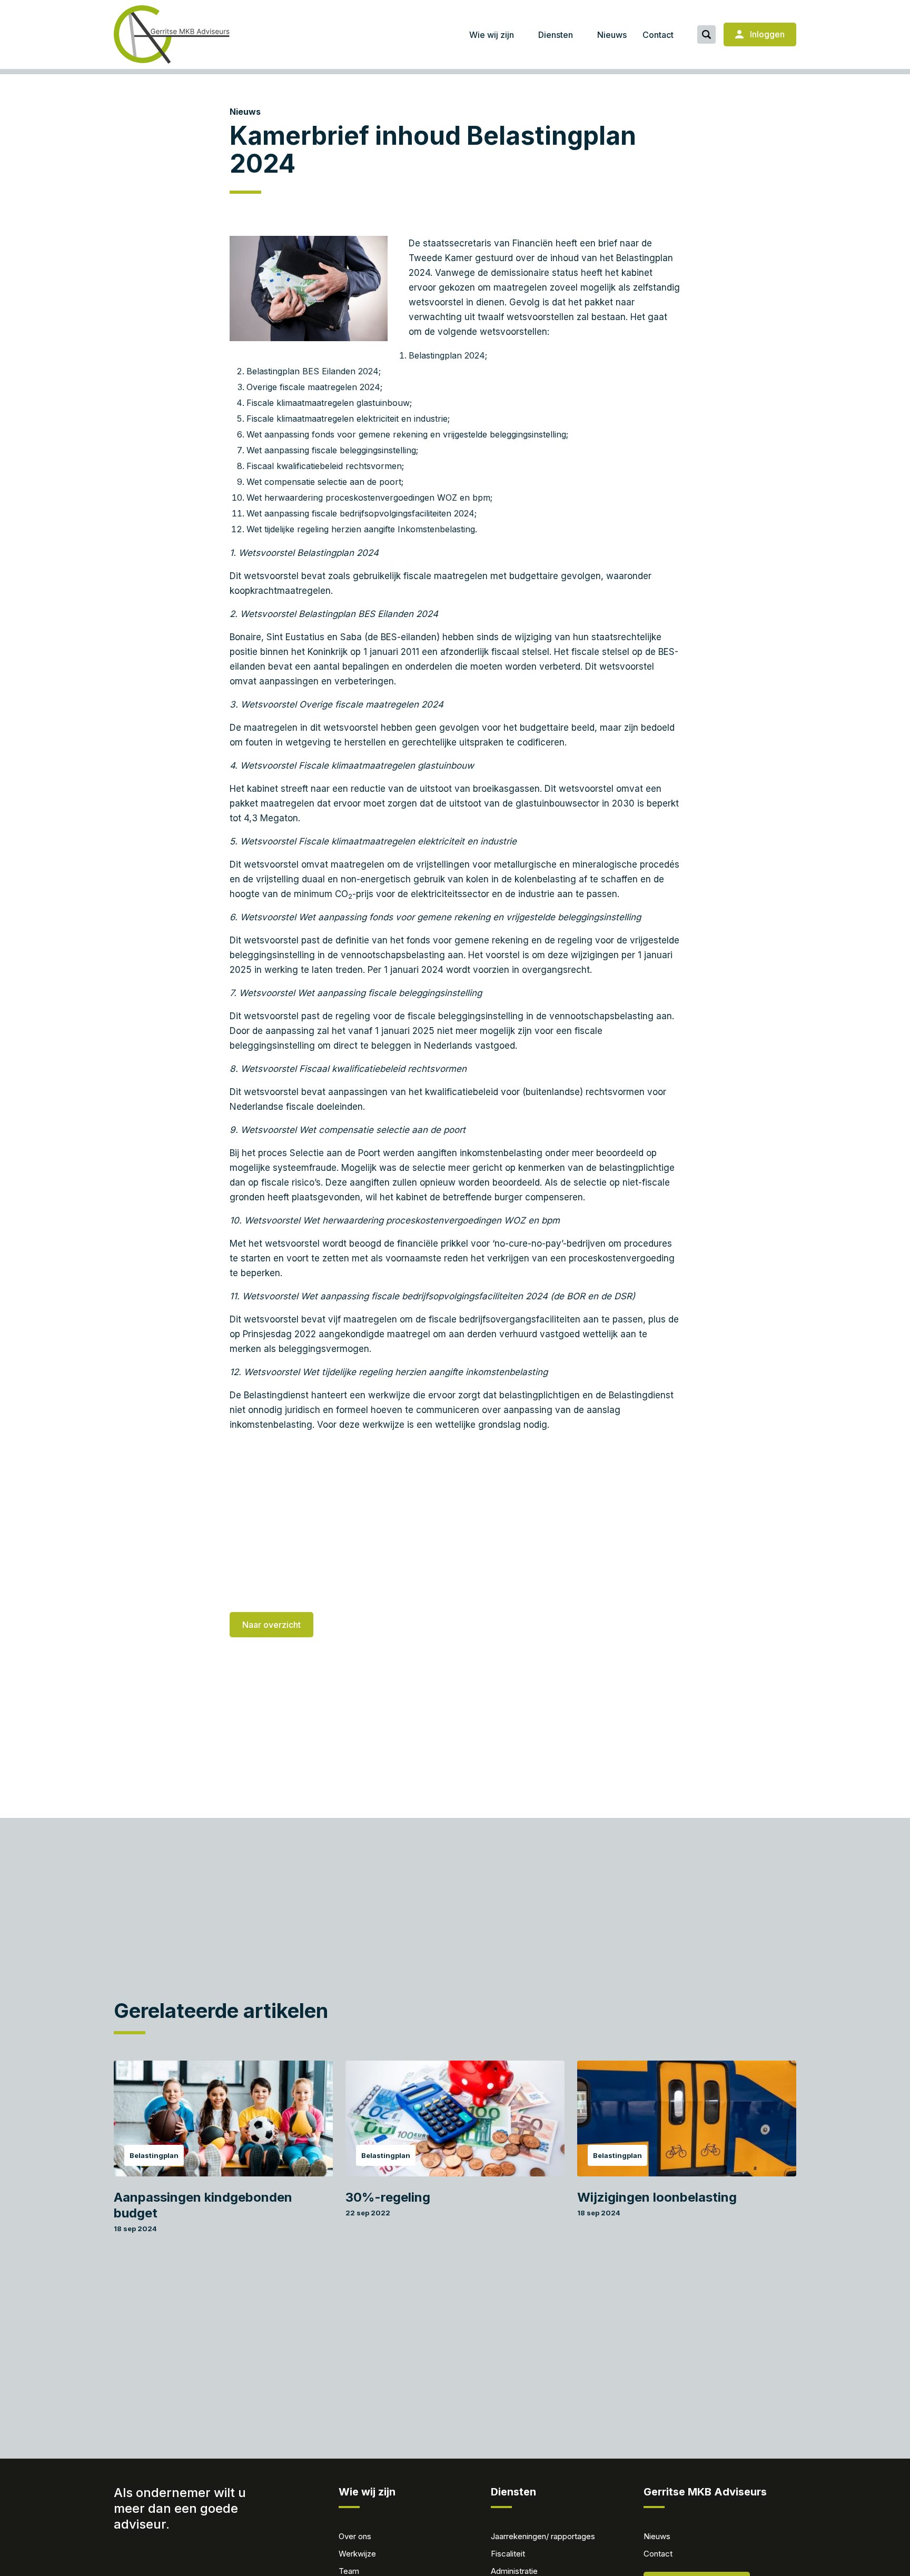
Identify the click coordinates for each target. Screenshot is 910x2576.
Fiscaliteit (508, 2554)
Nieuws (612, 35)
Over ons (355, 2536)
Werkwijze (357, 2554)
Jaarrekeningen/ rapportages (543, 2536)
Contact (658, 35)
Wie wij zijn (492, 35)
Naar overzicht (271, 1625)
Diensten (556, 35)
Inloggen (766, 34)
